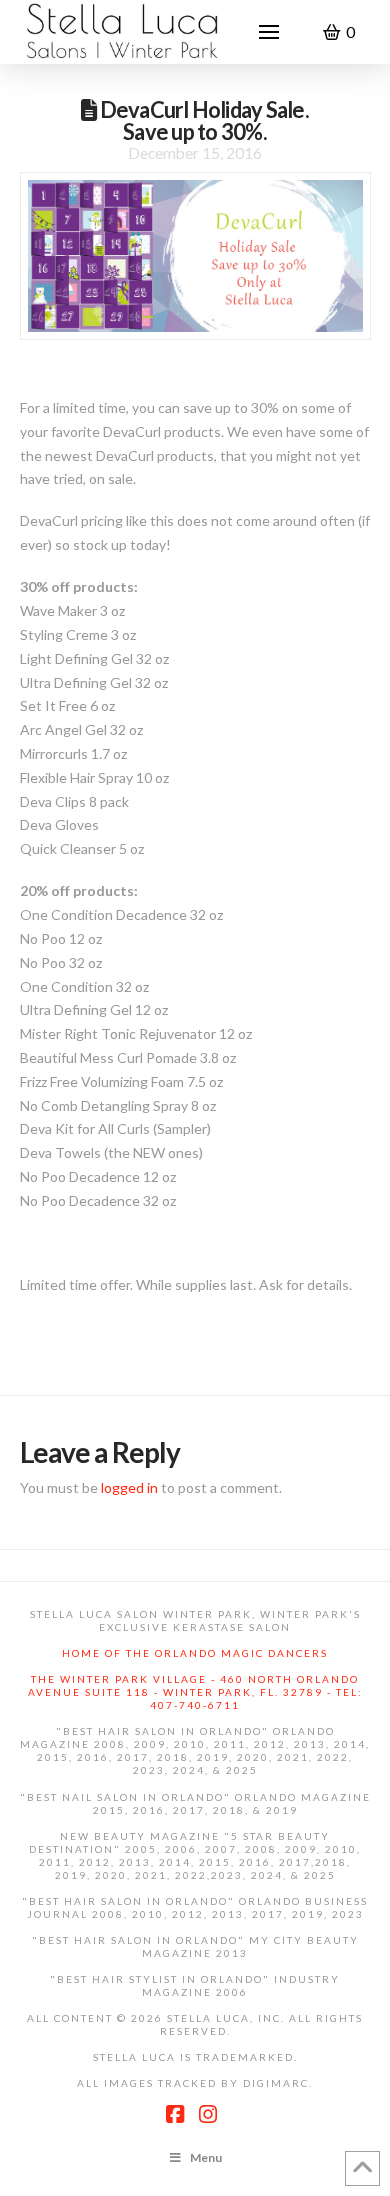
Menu (206, 2157)
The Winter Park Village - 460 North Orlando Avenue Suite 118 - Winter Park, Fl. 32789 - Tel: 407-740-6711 (195, 1692)
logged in (129, 1487)
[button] (269, 32)
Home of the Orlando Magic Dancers (195, 1653)
